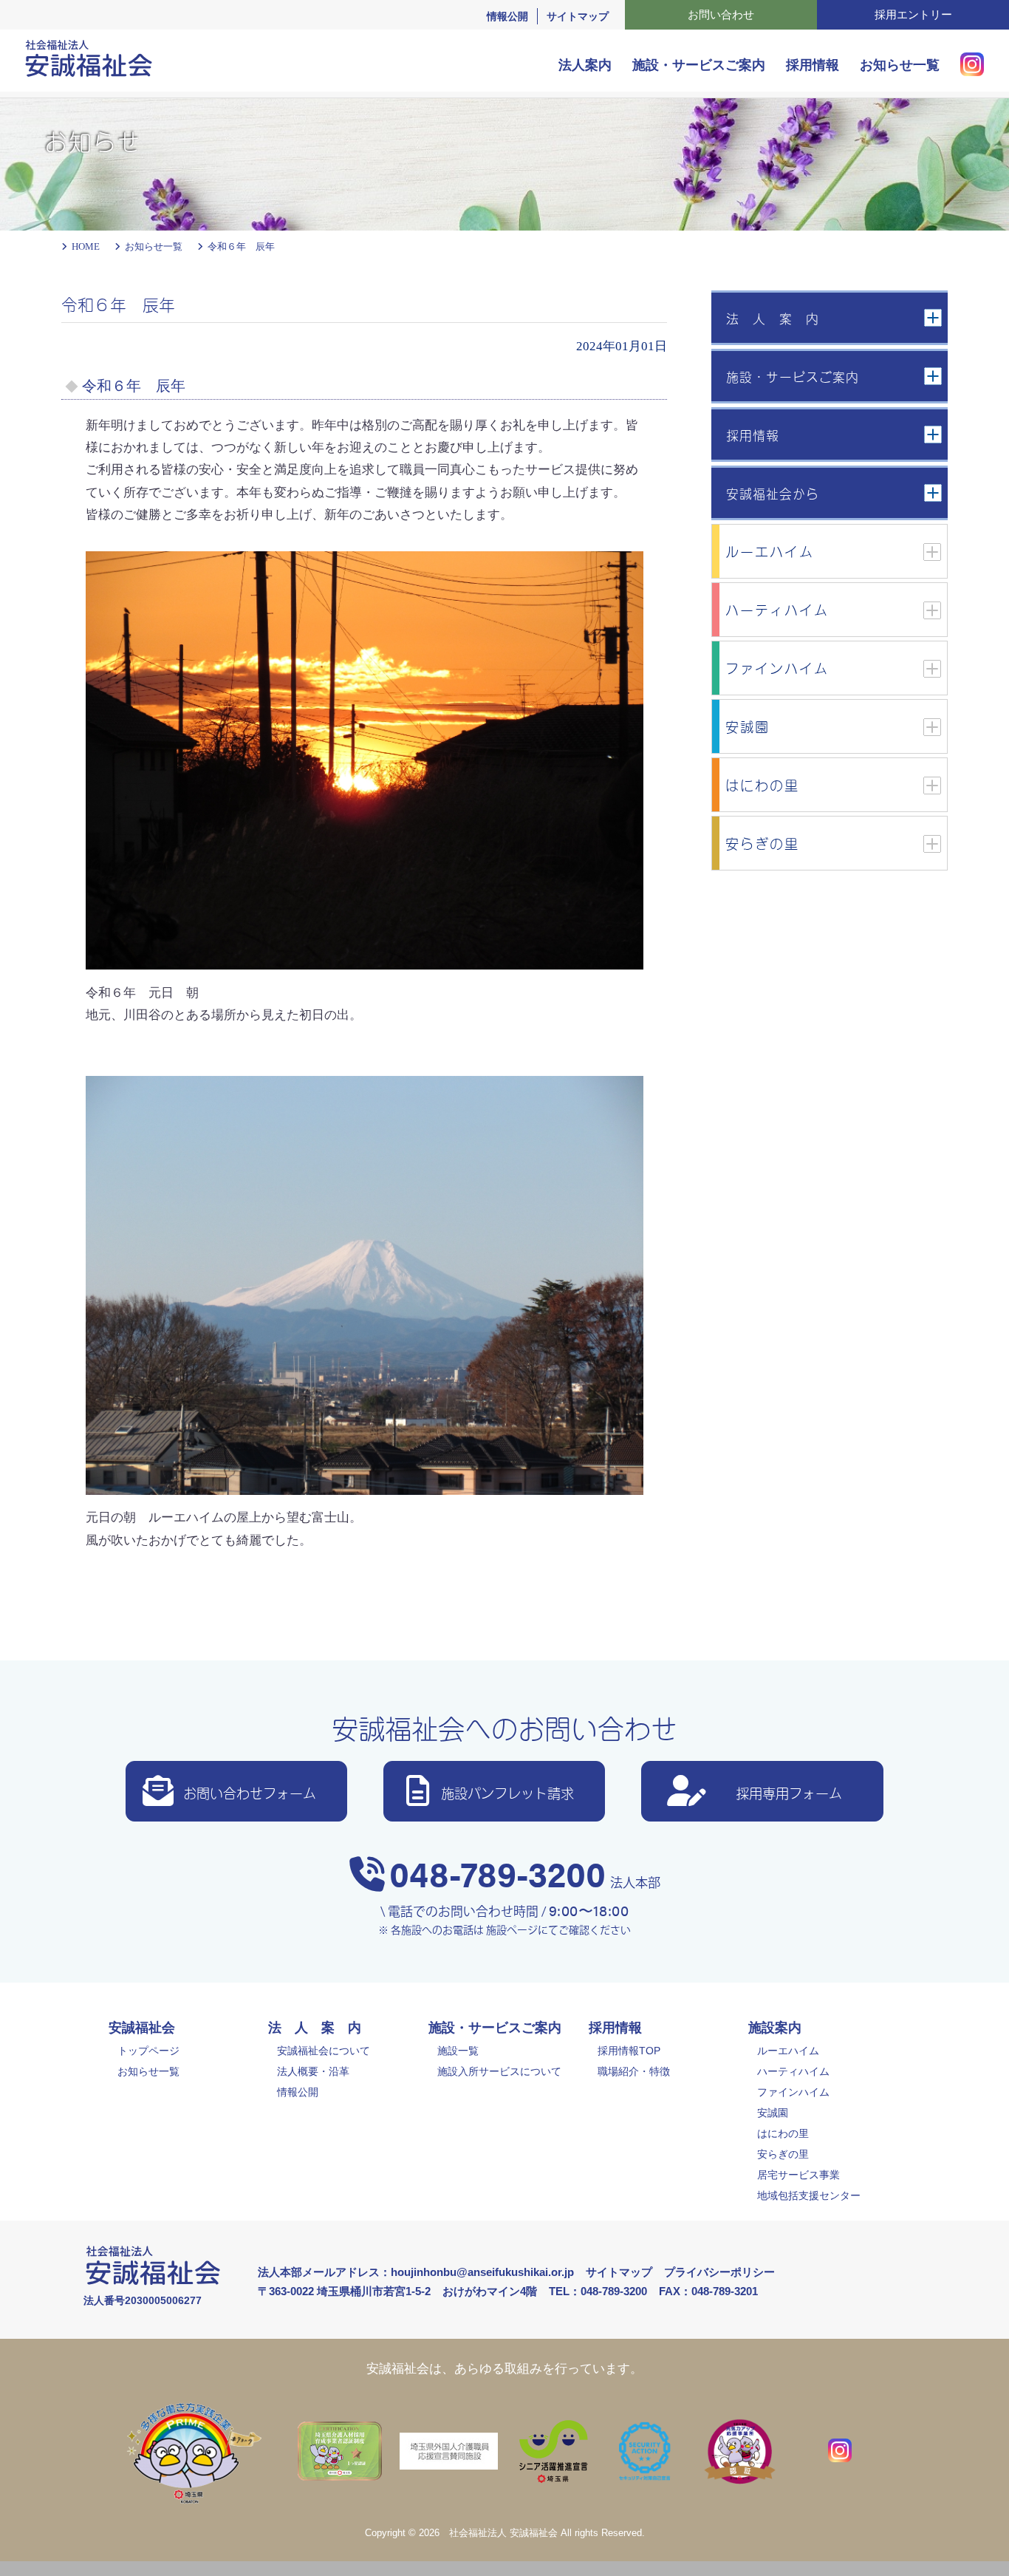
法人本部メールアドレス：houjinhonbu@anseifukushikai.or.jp (416, 2272)
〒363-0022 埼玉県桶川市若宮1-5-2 (344, 2291)
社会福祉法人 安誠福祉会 (503, 2533)
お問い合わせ (721, 14)
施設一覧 (458, 2051)
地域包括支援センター (809, 2195)
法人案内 (585, 65)
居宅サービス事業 (798, 2175)
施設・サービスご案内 (699, 65)
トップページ (148, 2051)
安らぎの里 (783, 2154)
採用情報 (813, 65)
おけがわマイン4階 (490, 2291)
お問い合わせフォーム (250, 1792)
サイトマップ (578, 16)
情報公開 (507, 16)
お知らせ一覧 (900, 65)
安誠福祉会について (324, 2051)
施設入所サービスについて (499, 2071)
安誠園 (773, 2113)
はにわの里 (783, 2133)
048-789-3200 (497, 1873)
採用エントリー (913, 14)
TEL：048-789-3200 (598, 2291)
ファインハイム (793, 2092)
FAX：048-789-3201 (708, 2291)
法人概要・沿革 (313, 2071)
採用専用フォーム (789, 1792)
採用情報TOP (629, 2051)
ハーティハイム (793, 2071)
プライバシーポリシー (719, 2272)
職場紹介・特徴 (634, 2071)
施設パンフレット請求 (507, 1792)
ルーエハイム (788, 2051)
